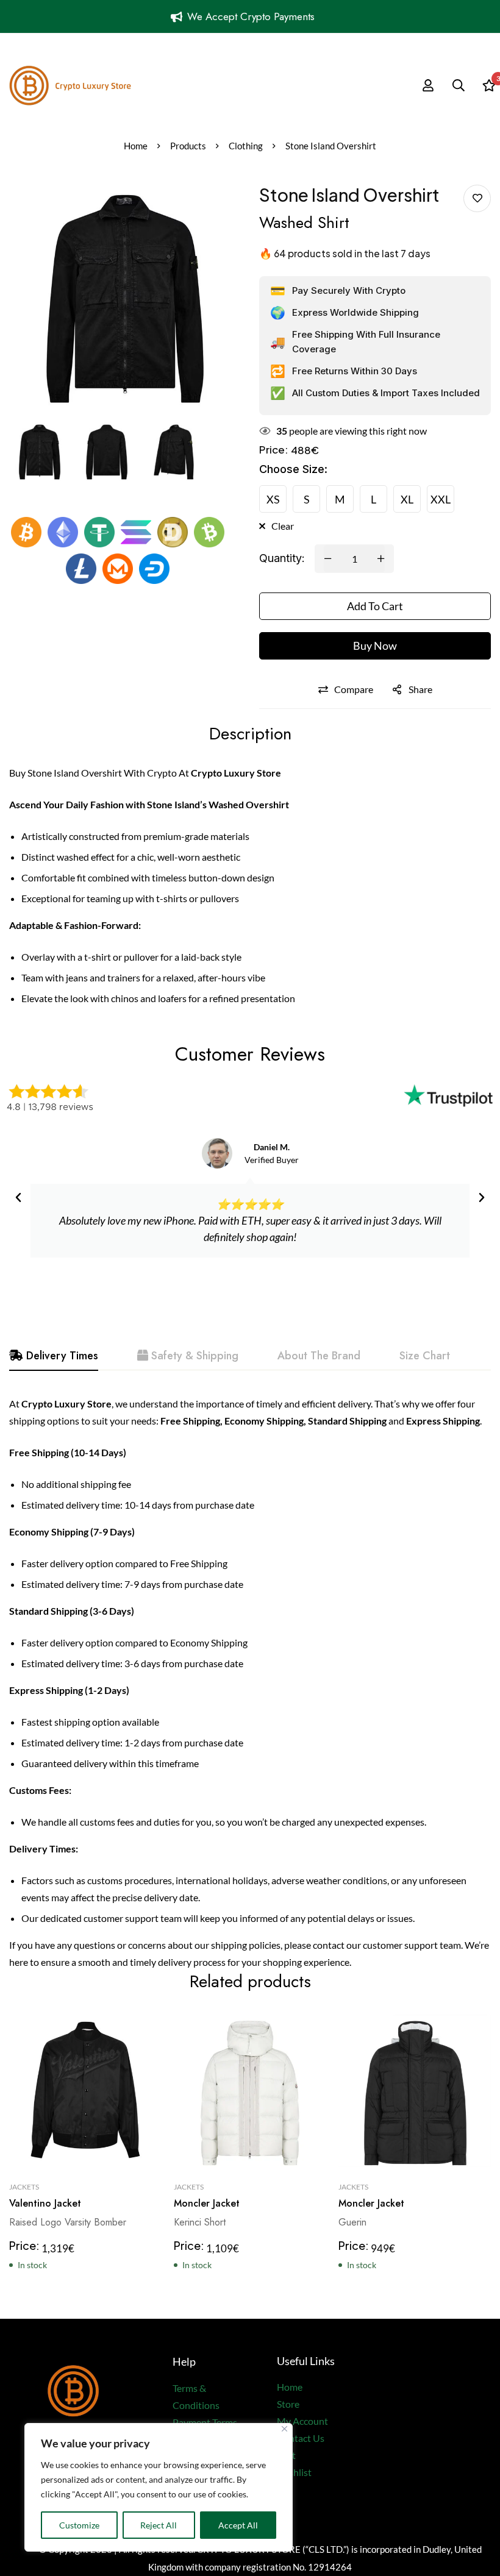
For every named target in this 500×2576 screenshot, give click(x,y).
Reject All (159, 2525)
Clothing (246, 146)
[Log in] (428, 85)
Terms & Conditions (196, 2396)
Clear (283, 526)
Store (288, 2404)
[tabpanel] (250, 1683)
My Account (302, 2421)
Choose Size (293, 469)
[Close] (284, 2429)
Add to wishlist (477, 198)
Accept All (238, 2525)
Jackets (24, 2187)
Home (136, 146)
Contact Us (301, 2438)
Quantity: (282, 558)
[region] (159, 2487)
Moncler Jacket (207, 2203)
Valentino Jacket (45, 2203)
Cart (286, 2455)
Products (188, 146)
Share (420, 689)
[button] (18, 1198)
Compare (354, 689)
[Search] (459, 85)
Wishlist (294, 2472)
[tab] (54, 1356)
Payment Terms (205, 2422)
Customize (79, 2525)
